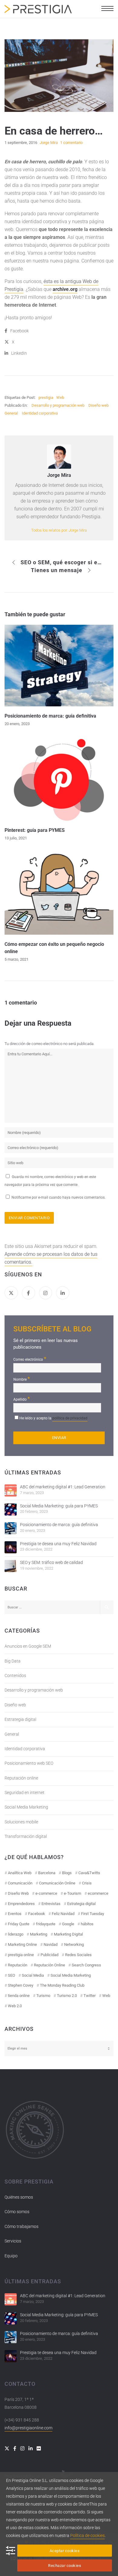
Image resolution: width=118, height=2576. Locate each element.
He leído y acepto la (53, 1418)
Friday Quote (19, 1924)
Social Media (33, 1975)
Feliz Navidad (63, 1914)
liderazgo (16, 1934)
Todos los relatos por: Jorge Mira (59, 530)
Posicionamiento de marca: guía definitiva (59, 1525)
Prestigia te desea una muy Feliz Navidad (58, 1544)
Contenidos (15, 1676)
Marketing (39, 1934)
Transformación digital (26, 1836)
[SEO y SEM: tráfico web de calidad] (11, 1566)
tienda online (19, 1996)
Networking (74, 1944)
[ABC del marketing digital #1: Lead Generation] (11, 1490)
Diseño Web (18, 1893)
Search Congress (86, 1965)
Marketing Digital (68, 1934)
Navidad (51, 1944)
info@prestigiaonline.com (28, 2428)
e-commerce (46, 1893)
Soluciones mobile (21, 1822)
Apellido (22, 1399)
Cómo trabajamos (21, 2226)
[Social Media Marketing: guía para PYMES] (11, 1509)
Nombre (22, 1379)
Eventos (15, 1914)
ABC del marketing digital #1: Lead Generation (63, 1487)
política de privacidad (70, 1418)
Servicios (13, 2241)
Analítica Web (20, 1873)
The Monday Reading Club (62, 1985)
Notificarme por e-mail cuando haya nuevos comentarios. (58, 1197)
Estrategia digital (20, 1719)
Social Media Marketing (26, 1807)
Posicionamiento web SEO (29, 1763)
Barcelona (47, 1873)
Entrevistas (51, 1904)
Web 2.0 (15, 2006)
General (11, 413)
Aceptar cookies (65, 2551)
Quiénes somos (19, 2197)
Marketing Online (22, 1944)
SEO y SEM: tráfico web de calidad (51, 1562)
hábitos (87, 1924)
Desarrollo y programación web (58, 405)
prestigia (46, 397)
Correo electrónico (30, 1359)
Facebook (37, 1914)
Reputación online (21, 1778)
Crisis (87, 1883)
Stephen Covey (21, 1985)
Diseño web (98, 405)
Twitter (90, 1996)
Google (68, 1924)
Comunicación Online (57, 1883)
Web (60, 397)
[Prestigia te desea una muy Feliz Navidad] (11, 1547)
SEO (11, 1975)
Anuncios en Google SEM (28, 1646)
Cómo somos (17, 2212)
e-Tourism (72, 1893)
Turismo (43, 1996)
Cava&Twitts (89, 1873)
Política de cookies (87, 2535)
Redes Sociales (78, 1955)
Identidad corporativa (40, 413)
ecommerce (98, 1893)
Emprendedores (21, 1904)
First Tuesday (93, 1914)
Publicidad (49, 1955)
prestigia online (21, 1955)
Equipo (11, 2256)
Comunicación (20, 1883)
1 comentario (71, 143)
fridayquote (46, 1924)
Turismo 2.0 (67, 1996)
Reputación (18, 1965)
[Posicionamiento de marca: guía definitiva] (11, 1528)
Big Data (13, 1661)
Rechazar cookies (65, 2566)
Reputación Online (49, 1965)
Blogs (67, 1873)
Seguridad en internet (25, 1793)
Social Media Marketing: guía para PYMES (59, 1506)
